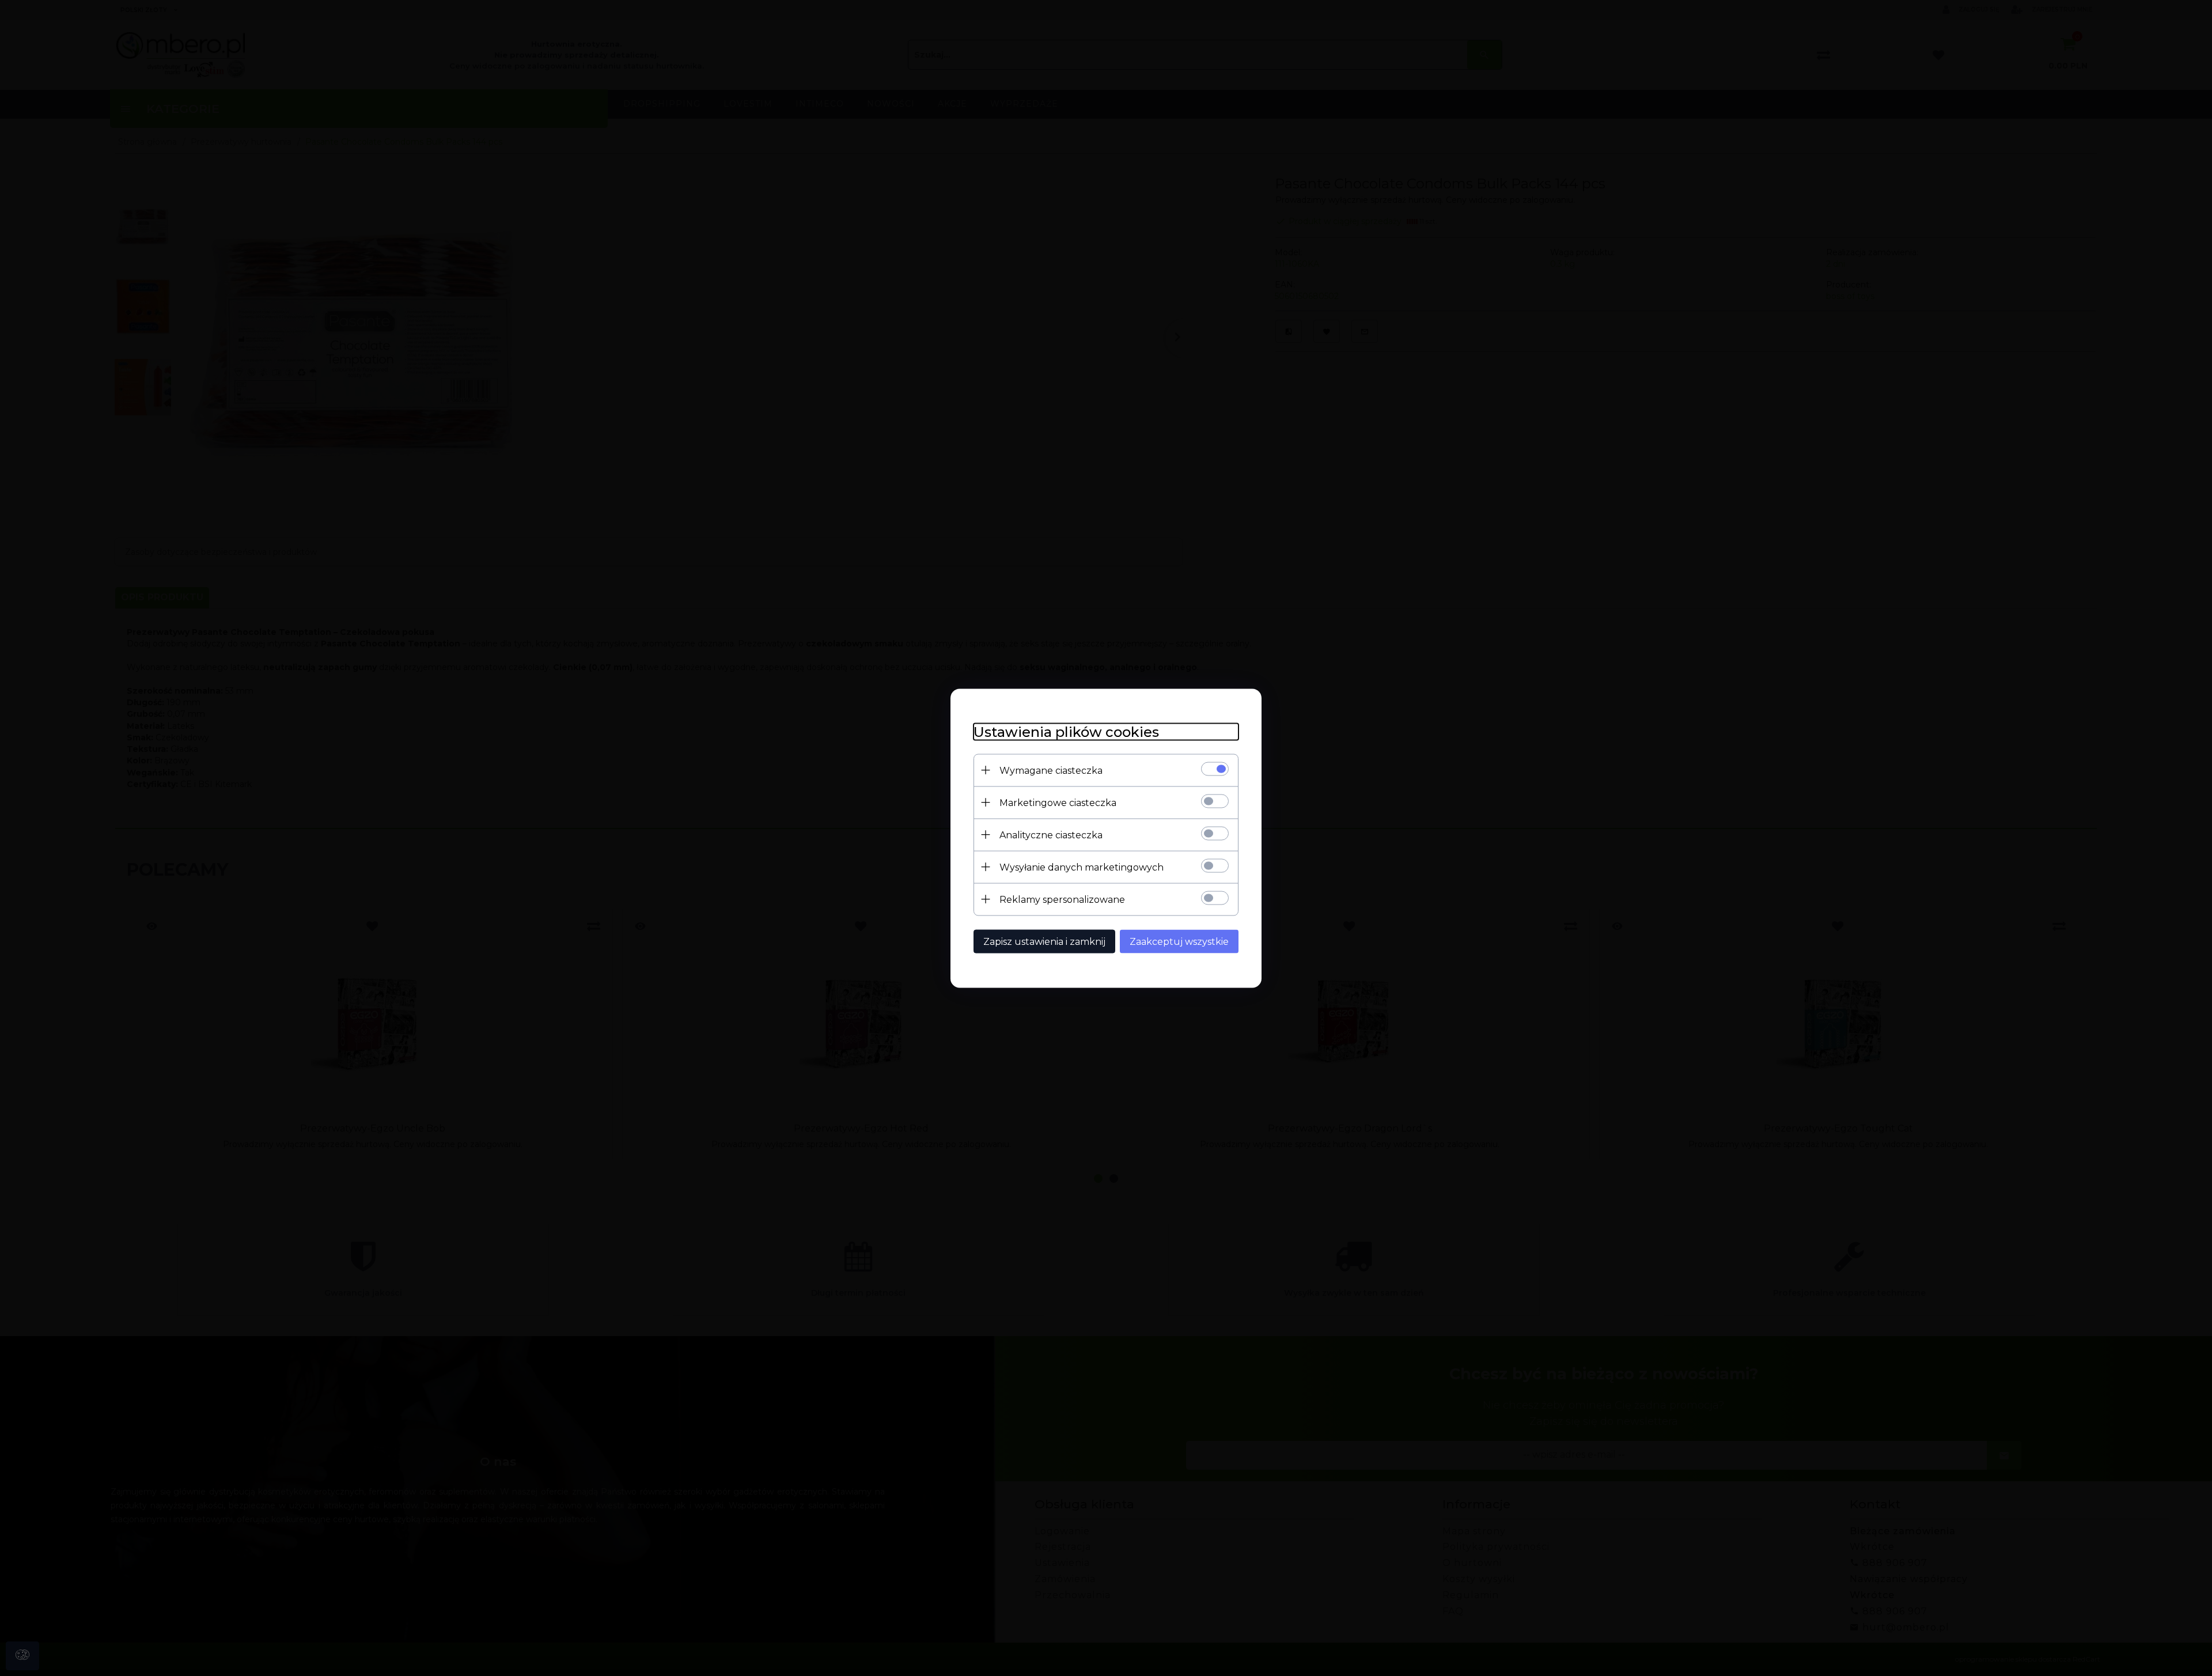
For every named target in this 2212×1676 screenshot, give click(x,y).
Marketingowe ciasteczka (1058, 802)
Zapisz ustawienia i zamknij (1044, 941)
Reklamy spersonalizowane (1062, 899)
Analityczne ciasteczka (1051, 835)
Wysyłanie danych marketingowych (1082, 867)
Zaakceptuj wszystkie (1179, 941)
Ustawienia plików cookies (1066, 731)
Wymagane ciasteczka (1051, 770)
